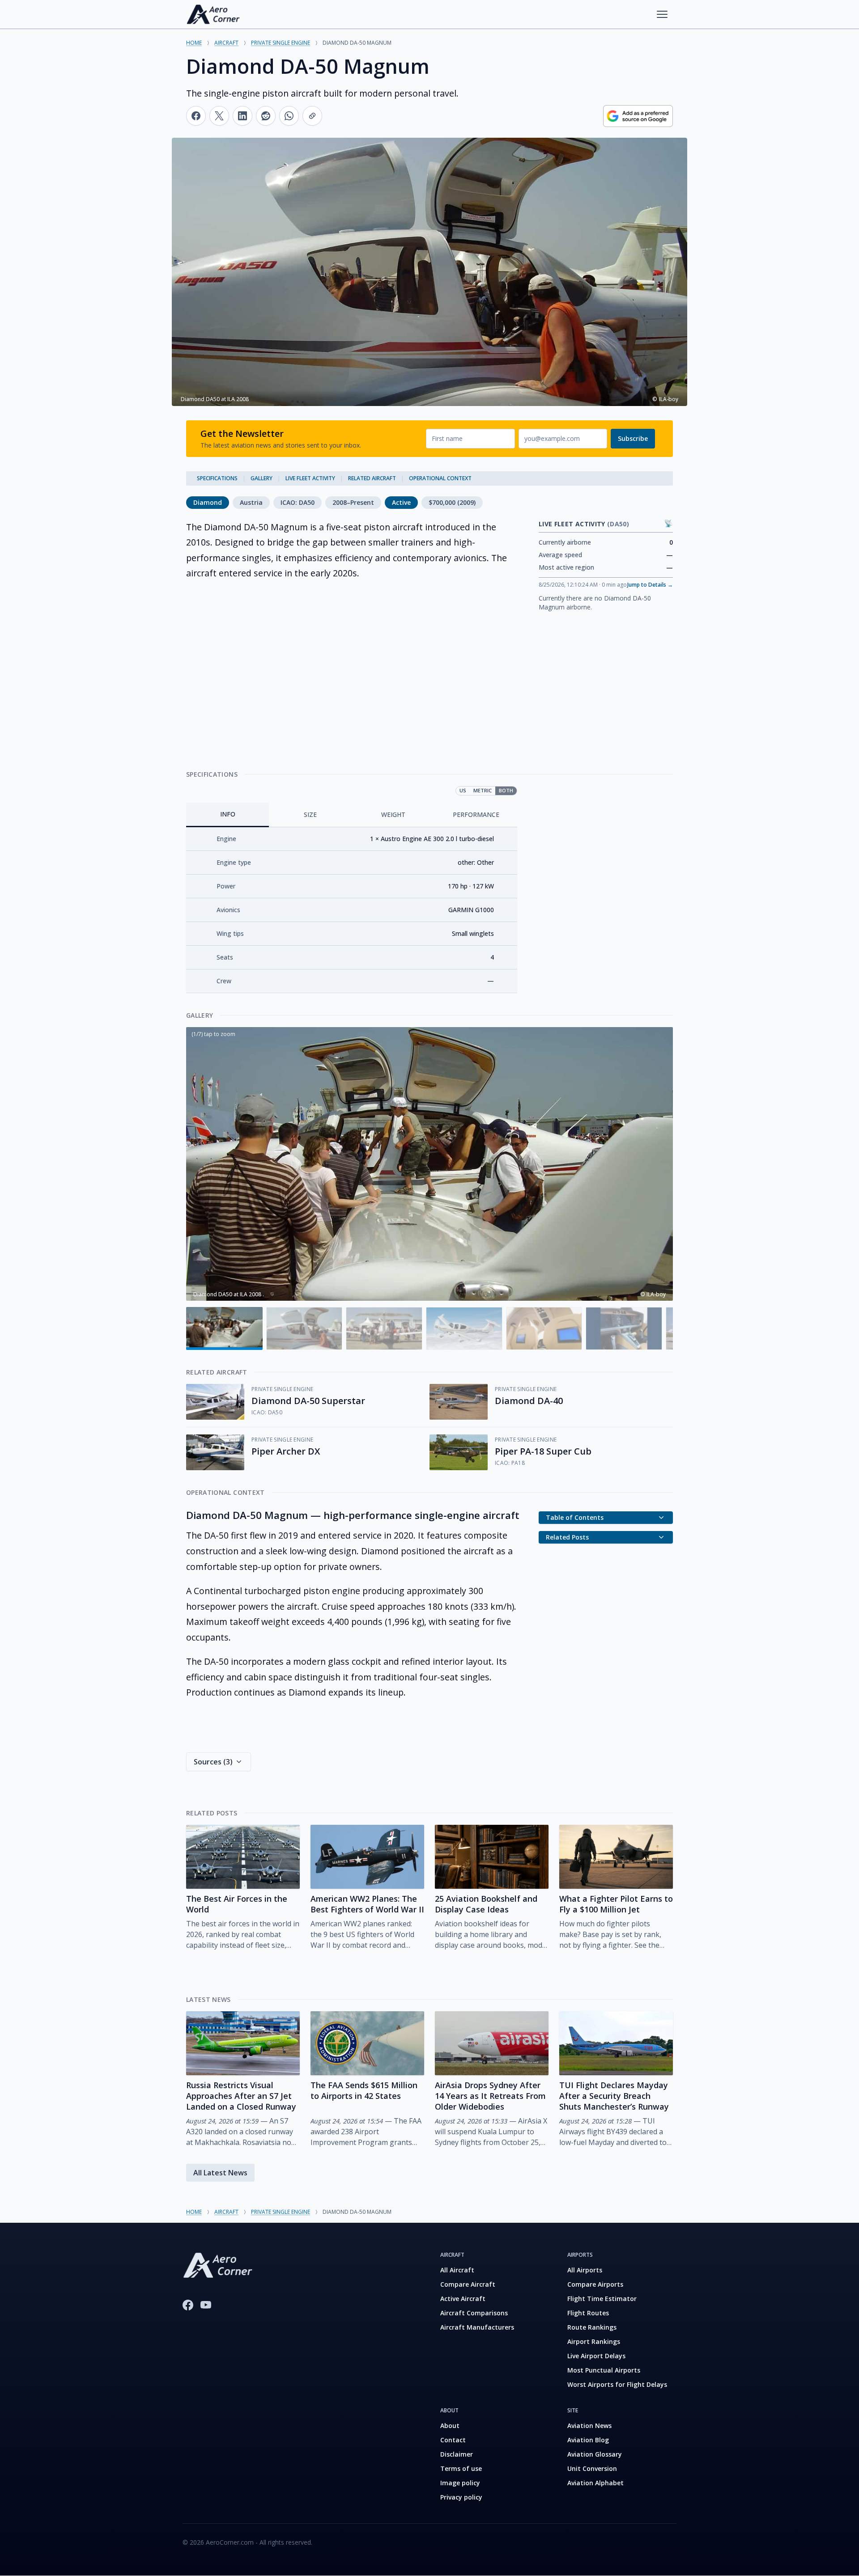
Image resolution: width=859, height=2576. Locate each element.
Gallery (262, 478)
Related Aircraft (372, 478)
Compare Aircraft (468, 2284)
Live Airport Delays (596, 2356)
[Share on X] (219, 116)
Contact (453, 2440)
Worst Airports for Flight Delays (617, 2384)
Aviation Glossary (595, 2454)
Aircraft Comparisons (474, 2313)
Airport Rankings (594, 2341)
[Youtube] (206, 2305)
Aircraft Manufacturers (477, 2327)
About (450, 2426)
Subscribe (633, 438)
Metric (483, 790)
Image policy (460, 2483)
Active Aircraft (463, 2299)
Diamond (208, 502)
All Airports (585, 2270)
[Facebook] (188, 2305)
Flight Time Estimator (602, 2299)
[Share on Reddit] (266, 116)
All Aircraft (457, 2270)
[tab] (228, 815)
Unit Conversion (592, 2468)
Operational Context (440, 478)
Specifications (217, 478)
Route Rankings (592, 2327)
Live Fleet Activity (310, 478)
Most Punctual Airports (604, 2370)
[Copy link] (312, 116)
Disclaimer (457, 2454)
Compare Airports (595, 2284)
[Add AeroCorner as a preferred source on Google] (638, 116)
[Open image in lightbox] (429, 1164)
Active (401, 502)
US (463, 790)
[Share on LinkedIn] (242, 116)
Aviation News (589, 2426)
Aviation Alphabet (595, 2483)
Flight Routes (588, 2313)
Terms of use (461, 2468)
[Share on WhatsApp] (289, 116)
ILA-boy (656, 1294)
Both (506, 790)
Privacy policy (461, 2497)
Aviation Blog (588, 2440)
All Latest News (220, 2173)
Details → (650, 585)
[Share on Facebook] (196, 116)
